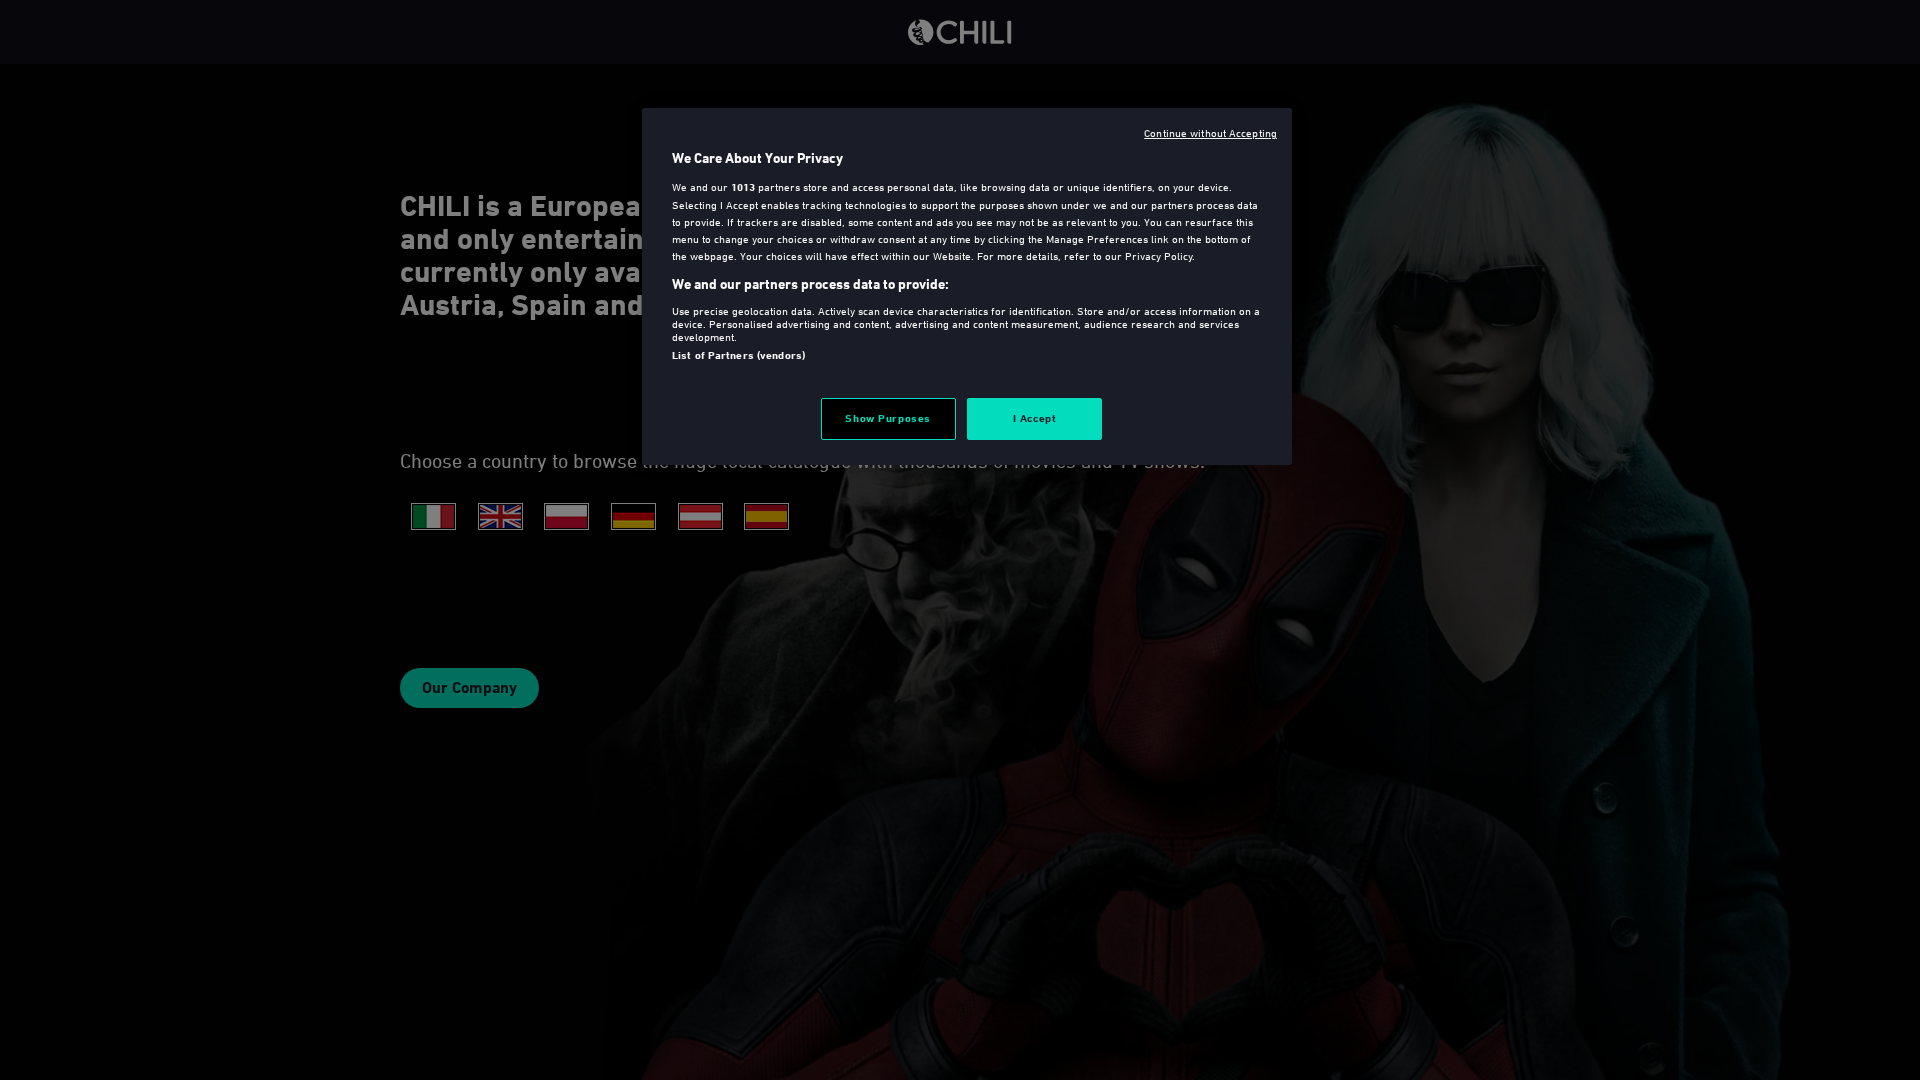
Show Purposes (887, 418)
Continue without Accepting (1210, 132)
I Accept (1035, 418)
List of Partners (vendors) (738, 355)
